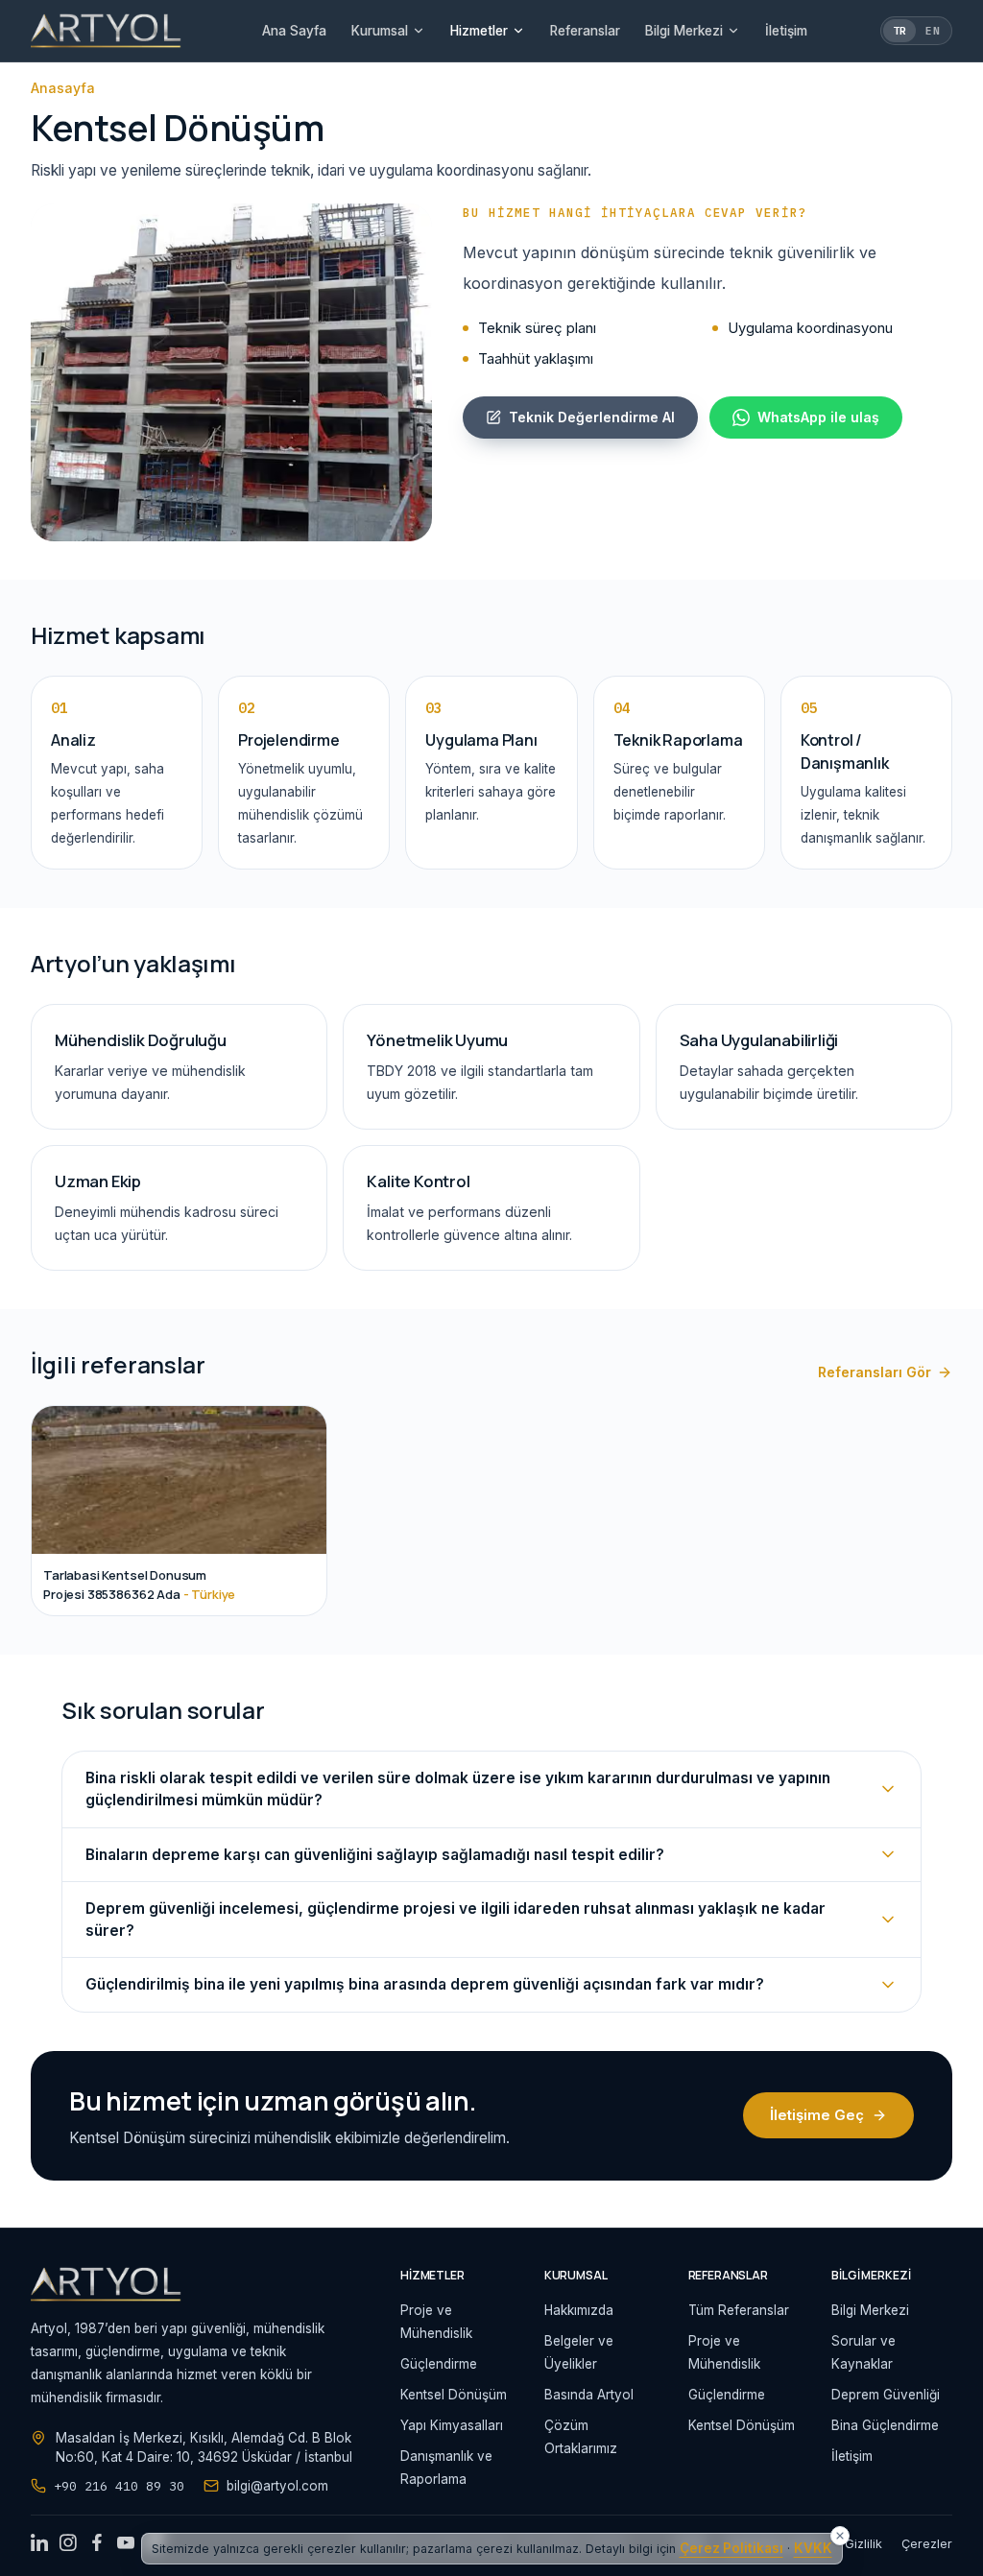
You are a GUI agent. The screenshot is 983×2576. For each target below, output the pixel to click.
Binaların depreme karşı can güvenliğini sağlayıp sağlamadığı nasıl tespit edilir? (375, 1855)
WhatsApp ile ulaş (818, 417)
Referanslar (585, 31)
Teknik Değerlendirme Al (592, 417)
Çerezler (927, 2544)
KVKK (813, 2548)
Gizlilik (863, 2544)
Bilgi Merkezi (684, 31)
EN (933, 31)
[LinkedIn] (39, 2544)
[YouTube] (126, 2544)
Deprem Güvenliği (886, 2395)
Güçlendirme (439, 2364)
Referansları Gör (875, 1372)
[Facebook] (97, 2544)
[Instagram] (68, 2544)
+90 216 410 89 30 (119, 2486)
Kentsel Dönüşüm (454, 2395)
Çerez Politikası (731, 2548)
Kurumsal (380, 31)
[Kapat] (840, 2536)
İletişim (786, 31)
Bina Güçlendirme (885, 2425)
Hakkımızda (579, 2310)
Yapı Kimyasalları (452, 2425)
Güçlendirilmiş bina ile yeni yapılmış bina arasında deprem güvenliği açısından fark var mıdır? (425, 1984)
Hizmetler (479, 31)
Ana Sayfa (294, 31)
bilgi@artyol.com (277, 2486)
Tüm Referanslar (739, 2310)
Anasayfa (63, 88)
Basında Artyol (589, 2395)
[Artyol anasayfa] (106, 31)
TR (900, 31)
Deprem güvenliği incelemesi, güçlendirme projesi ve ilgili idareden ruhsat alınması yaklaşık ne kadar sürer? (456, 1920)
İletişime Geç (817, 2115)
